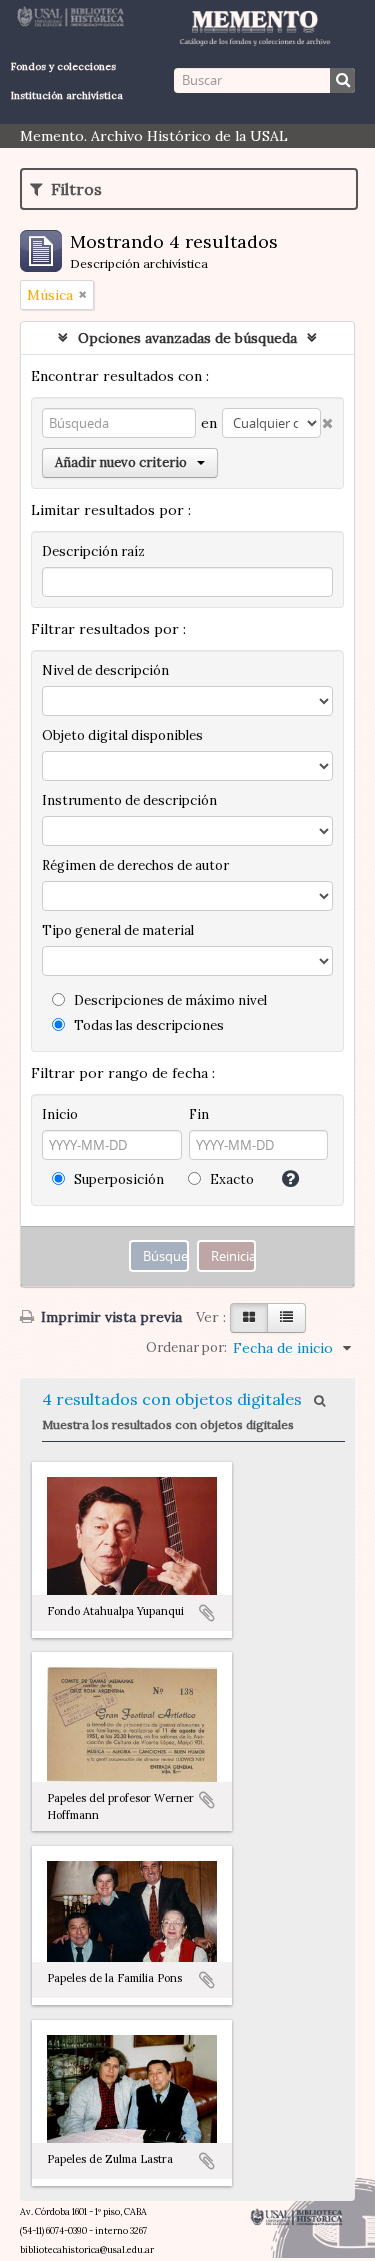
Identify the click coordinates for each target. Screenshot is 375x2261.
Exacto (230, 1179)
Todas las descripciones (147, 1025)
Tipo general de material (118, 930)
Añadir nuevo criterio (121, 462)
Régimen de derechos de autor (135, 865)
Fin (199, 1114)
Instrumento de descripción (129, 800)
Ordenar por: (186, 1347)
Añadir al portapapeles (207, 1613)
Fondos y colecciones (63, 66)
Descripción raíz (93, 551)
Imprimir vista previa (109, 1317)
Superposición (117, 1179)
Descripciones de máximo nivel (169, 1000)
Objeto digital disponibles (122, 735)
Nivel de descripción (105, 670)
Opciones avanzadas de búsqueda (187, 338)
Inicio (60, 1114)
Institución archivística (67, 95)
